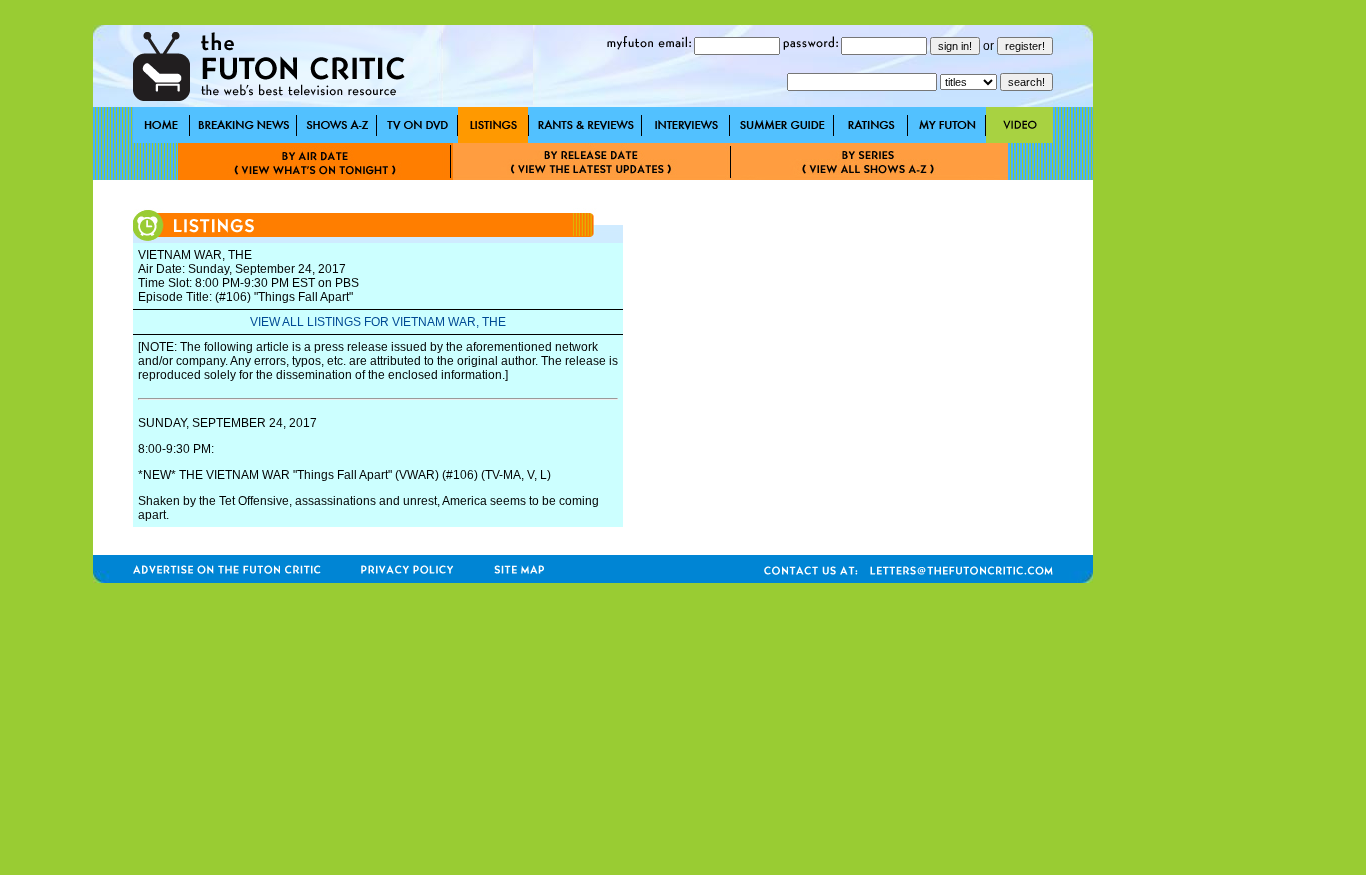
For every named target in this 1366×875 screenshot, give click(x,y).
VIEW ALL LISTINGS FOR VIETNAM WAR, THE (378, 322)
